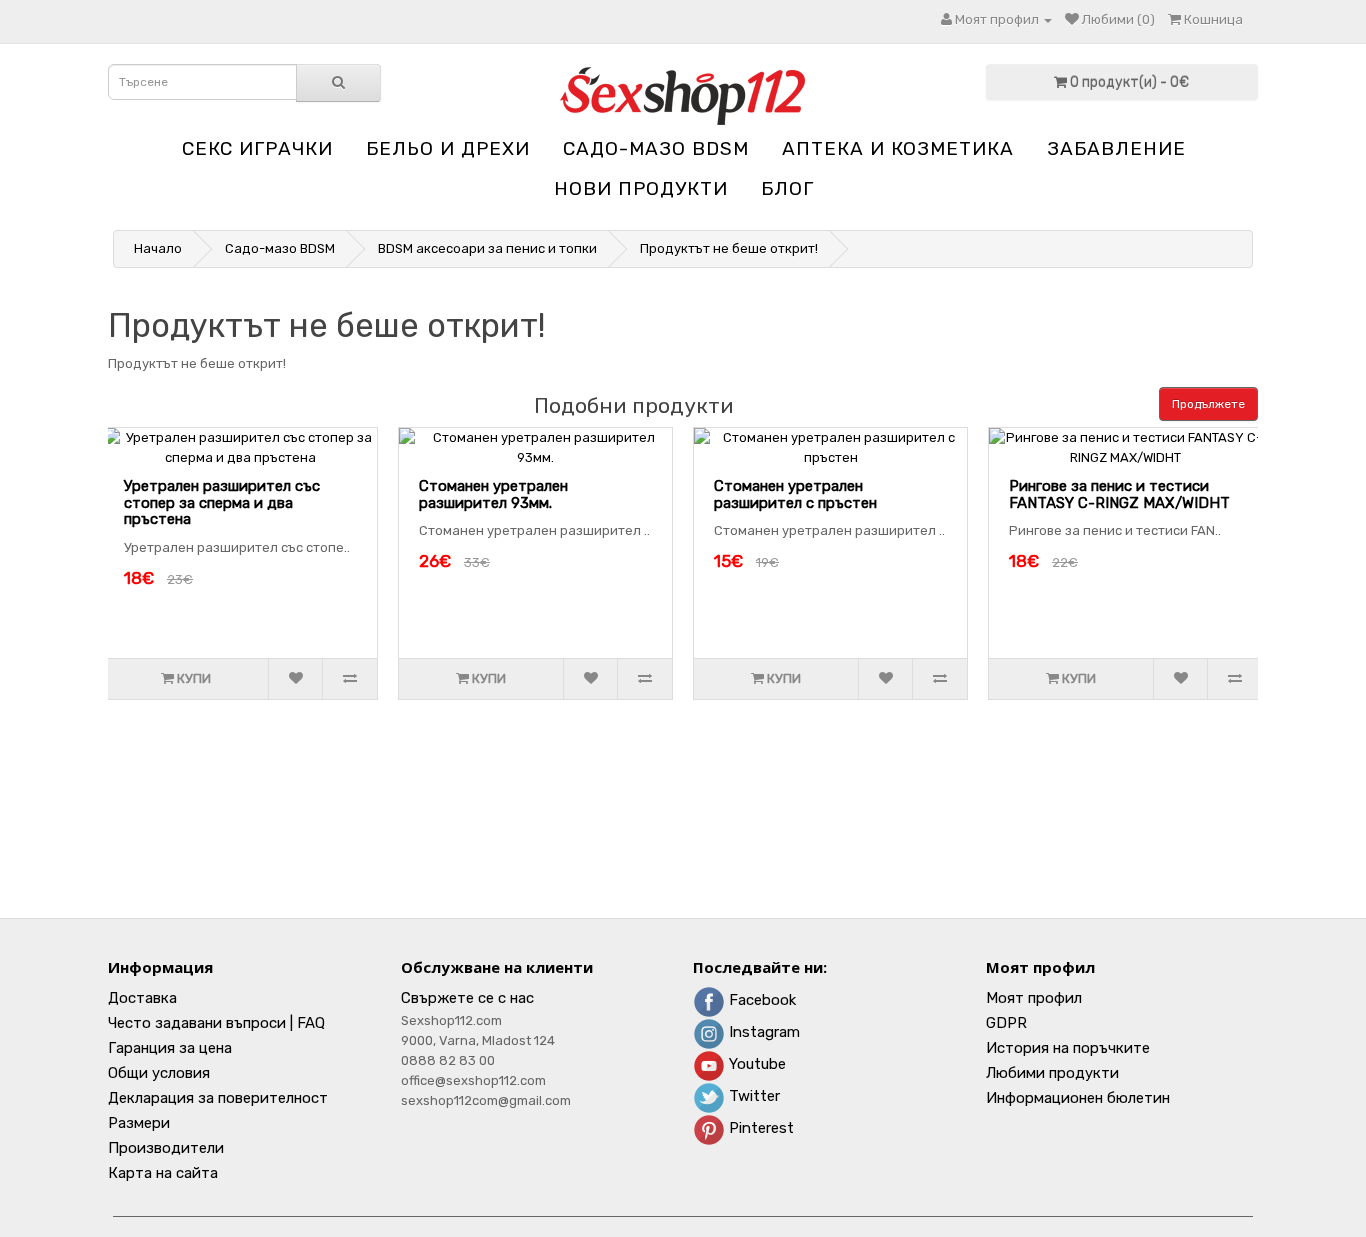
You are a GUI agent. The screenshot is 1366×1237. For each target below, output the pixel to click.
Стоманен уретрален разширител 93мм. (493, 494)
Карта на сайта (163, 1173)
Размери (139, 1123)
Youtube (755, 1064)
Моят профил (1034, 998)
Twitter (752, 1096)
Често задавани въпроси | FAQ (216, 1023)
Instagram (762, 1032)
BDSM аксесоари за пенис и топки (487, 248)
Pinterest (759, 1128)
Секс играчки (257, 148)
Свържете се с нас (467, 998)
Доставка (142, 998)
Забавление (1116, 148)
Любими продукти (1052, 1073)
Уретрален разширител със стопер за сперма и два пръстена (222, 502)
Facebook (760, 1000)
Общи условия (159, 1073)
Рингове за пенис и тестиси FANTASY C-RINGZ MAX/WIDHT (1119, 494)
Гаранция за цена (170, 1048)
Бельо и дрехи (448, 148)
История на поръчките (1068, 1048)
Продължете (1208, 404)
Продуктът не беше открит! (729, 248)
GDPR (1006, 1023)
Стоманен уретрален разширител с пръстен (795, 494)
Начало (158, 248)
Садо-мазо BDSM (656, 148)
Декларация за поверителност (218, 1098)
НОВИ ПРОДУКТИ (641, 188)
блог (787, 188)
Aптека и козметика (898, 148)
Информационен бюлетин (1078, 1098)
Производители (166, 1148)
